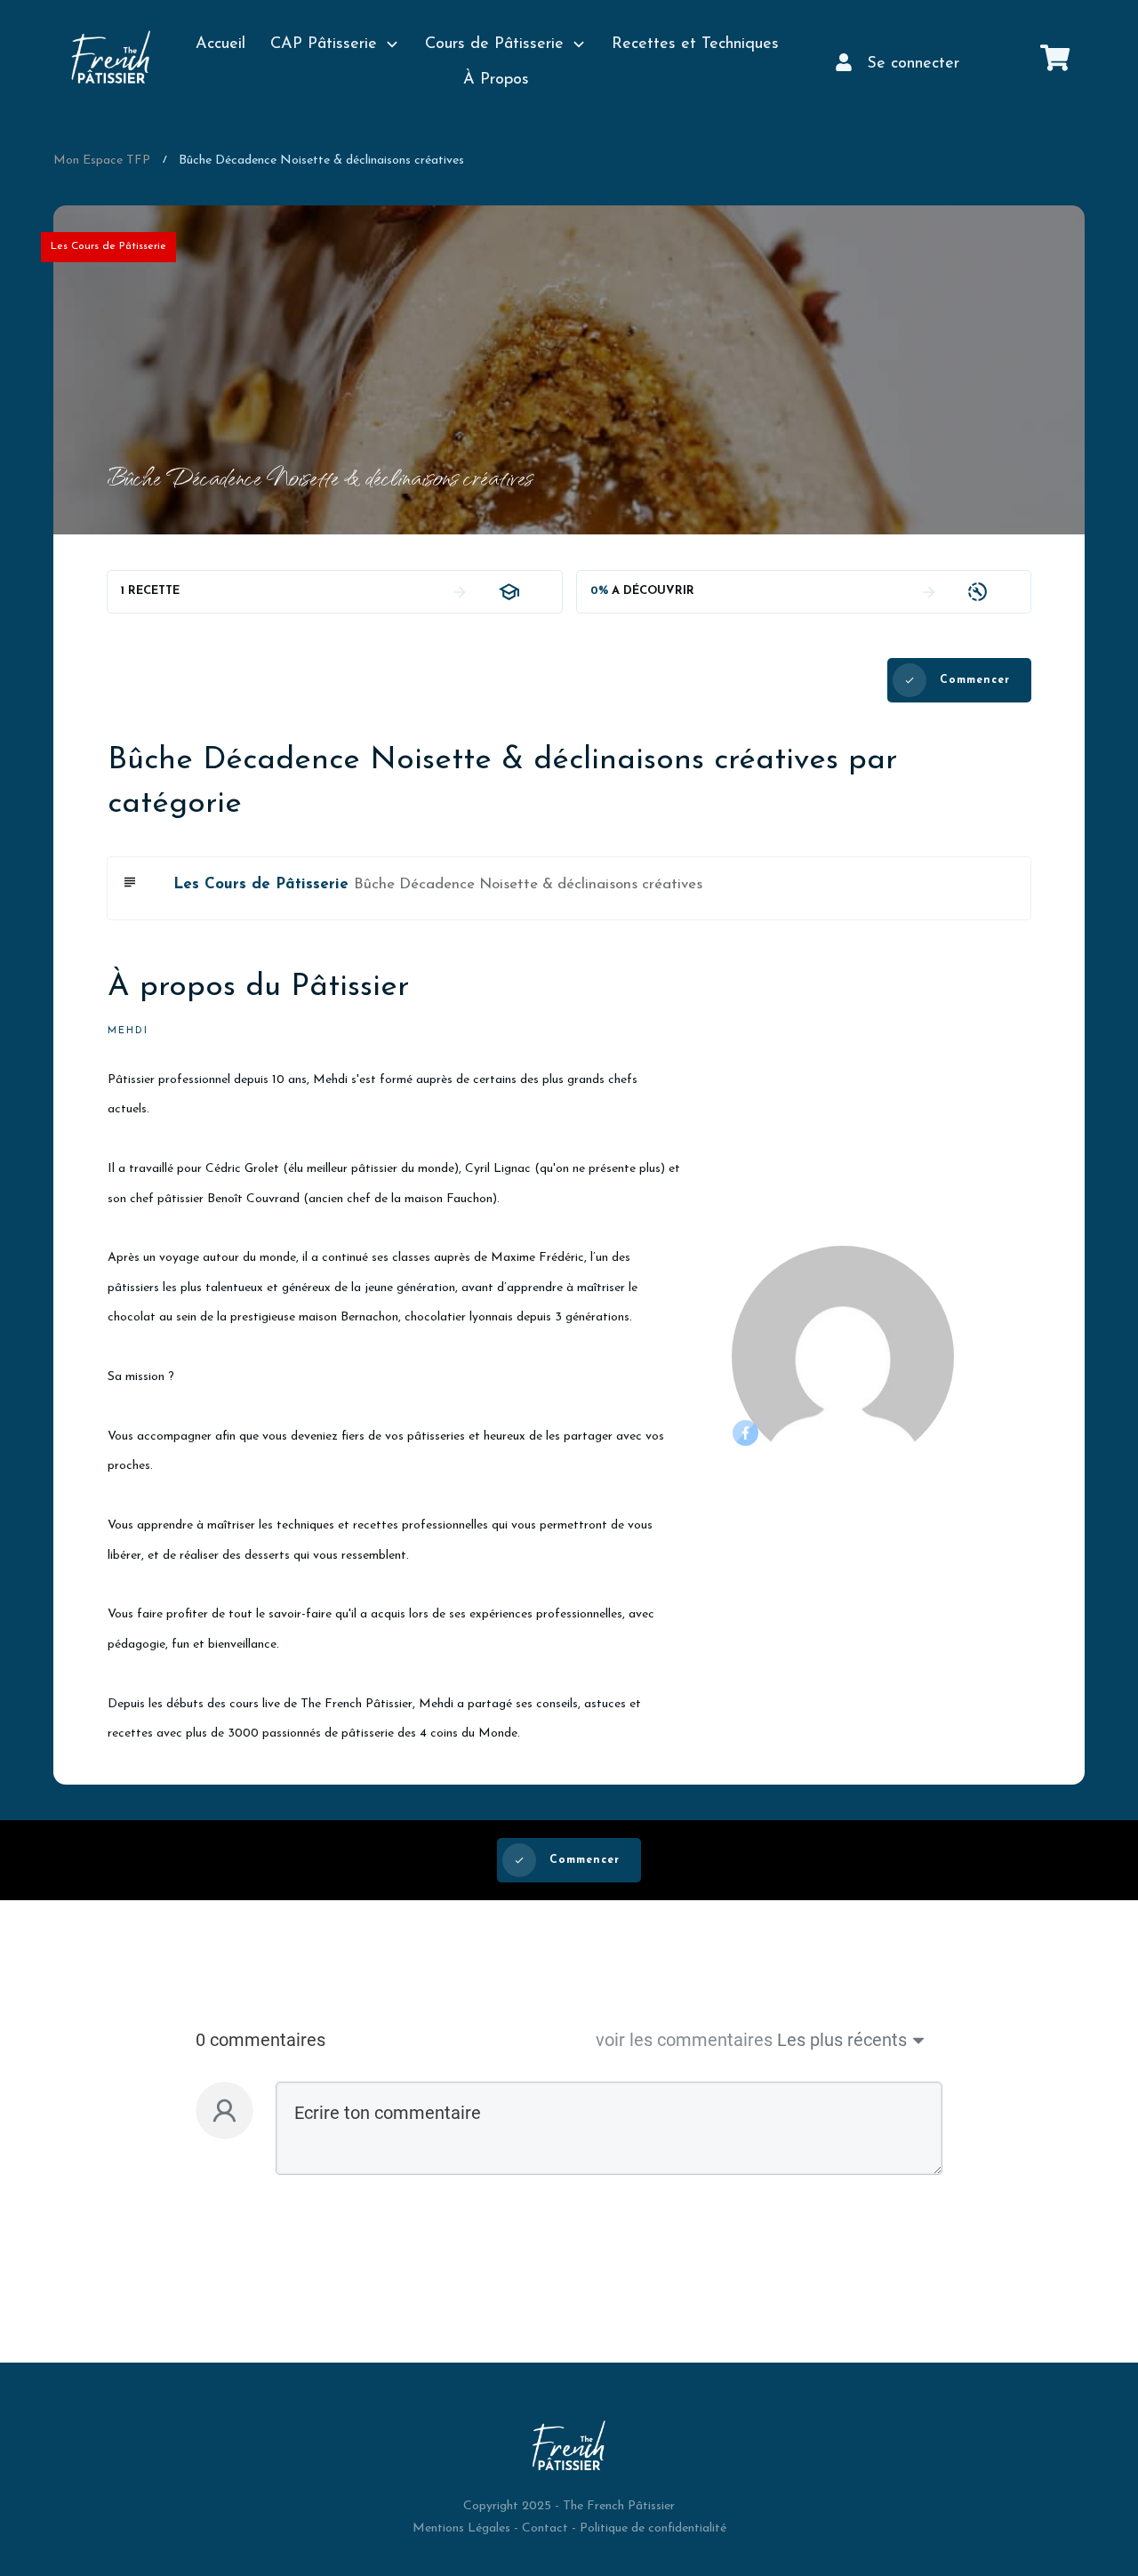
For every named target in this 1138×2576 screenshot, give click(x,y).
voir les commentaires (684, 2040)
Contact (545, 2528)
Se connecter (913, 64)
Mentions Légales (461, 2528)
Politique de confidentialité (653, 2528)
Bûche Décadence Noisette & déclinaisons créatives (528, 884)
